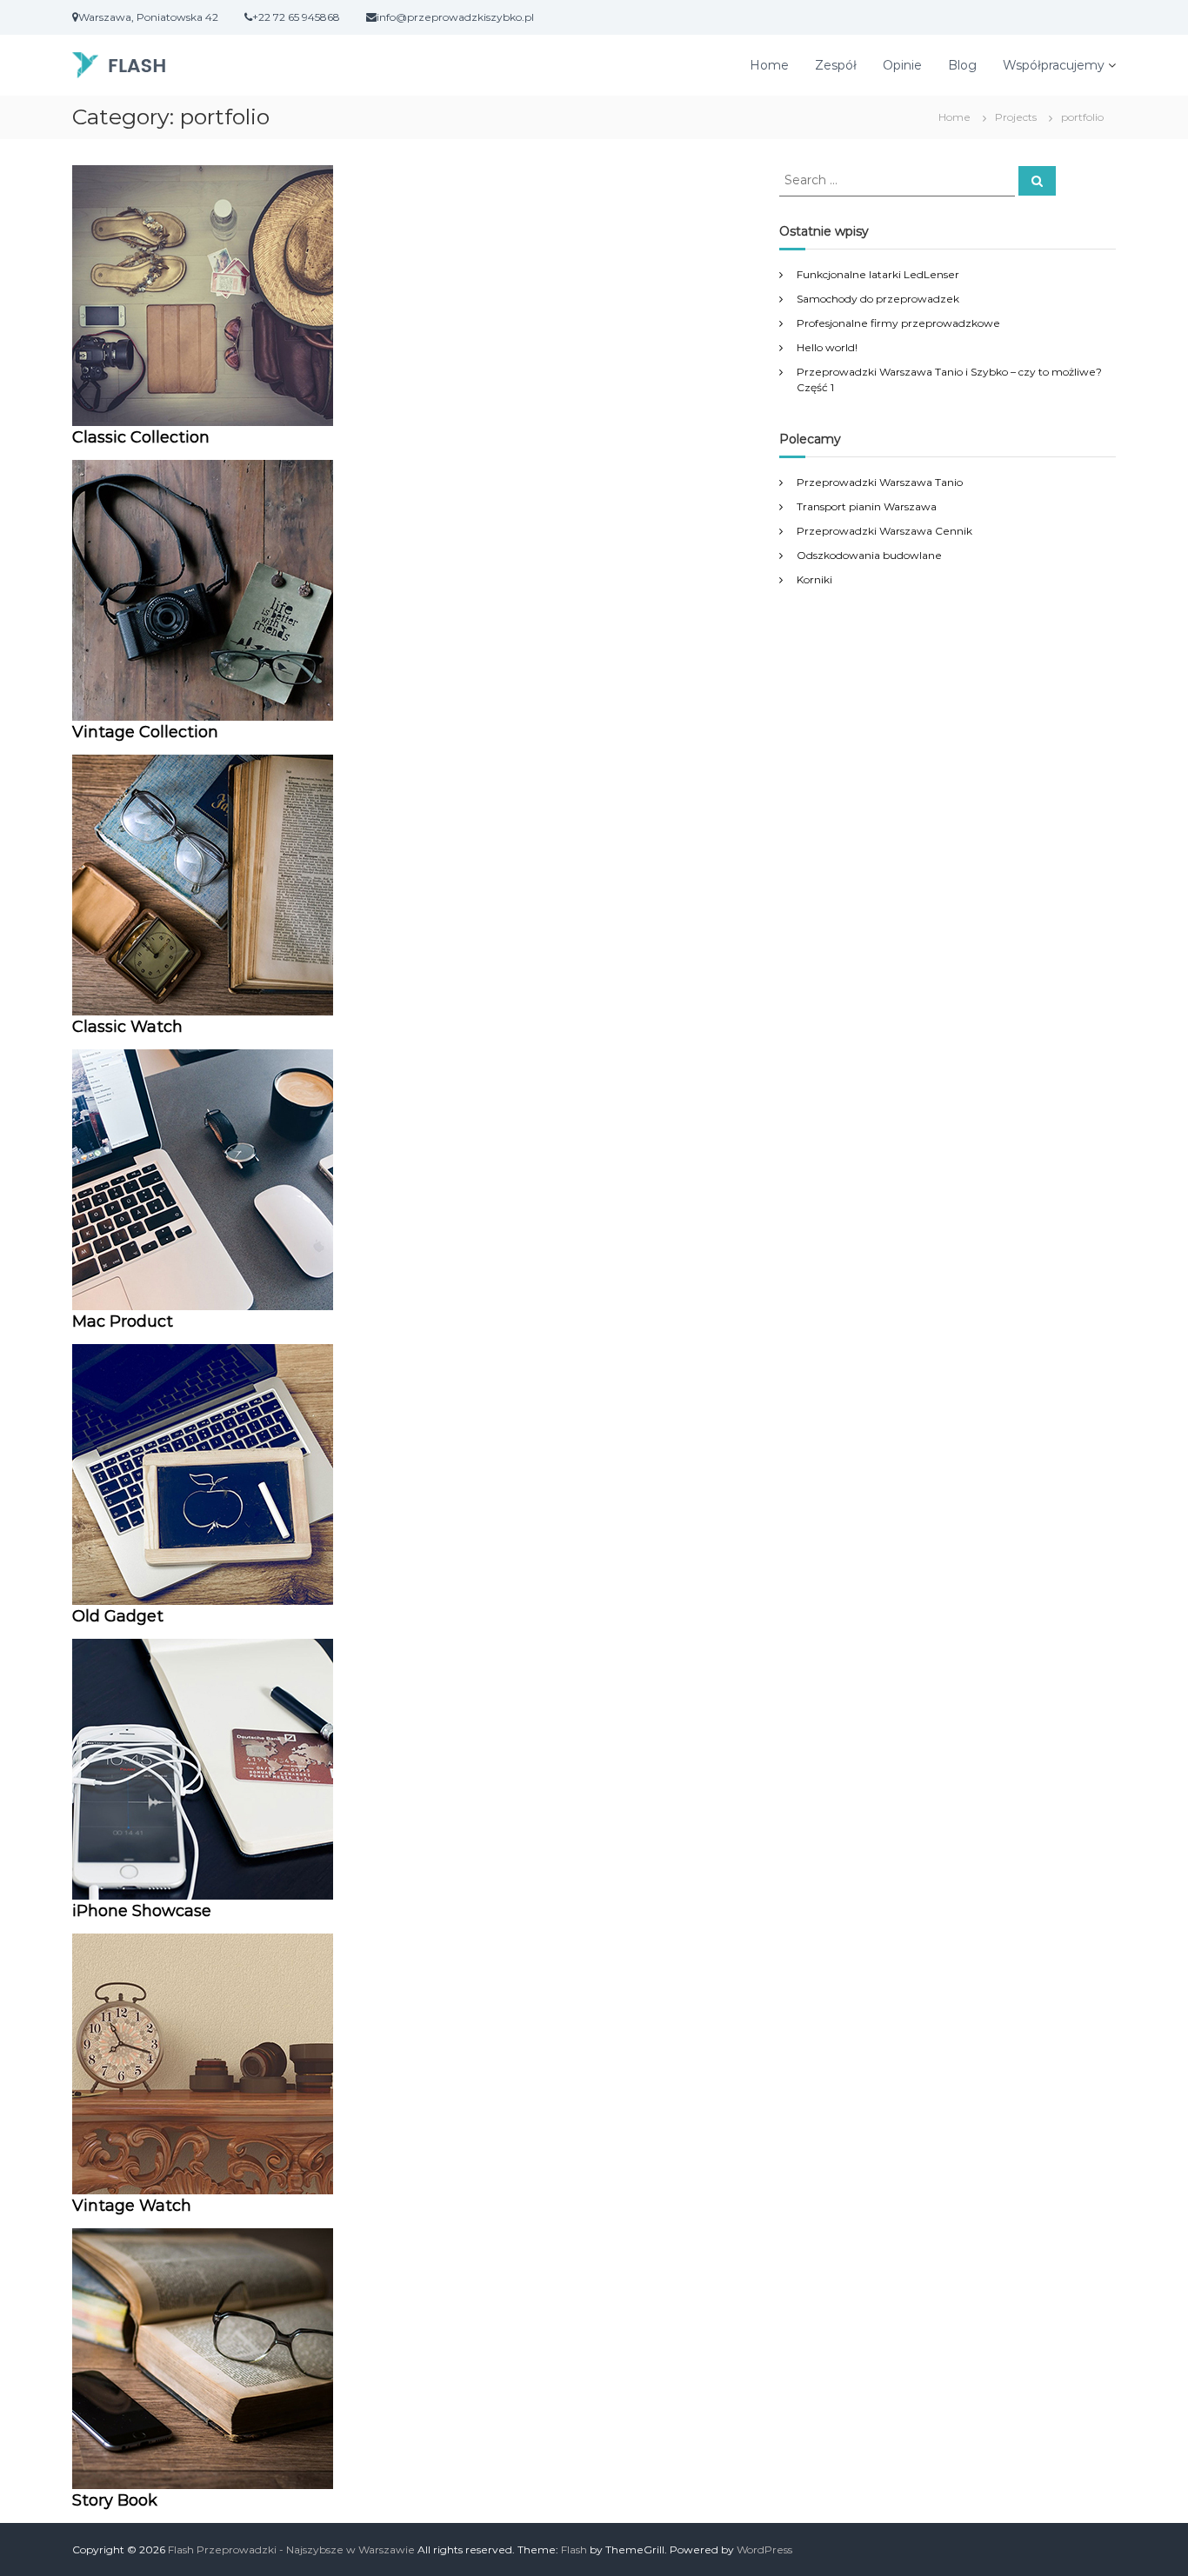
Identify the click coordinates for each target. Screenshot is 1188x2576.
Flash (574, 2549)
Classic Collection (141, 437)
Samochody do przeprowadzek (878, 299)
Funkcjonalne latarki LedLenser (878, 274)
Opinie (902, 65)
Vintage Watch (132, 2206)
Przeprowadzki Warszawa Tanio (880, 482)
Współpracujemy (1054, 65)
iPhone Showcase (142, 1911)
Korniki (814, 579)
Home (769, 65)
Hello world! (827, 347)
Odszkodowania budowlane (869, 555)
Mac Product (123, 1321)
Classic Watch (127, 1027)
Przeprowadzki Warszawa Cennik (884, 531)
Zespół (836, 65)
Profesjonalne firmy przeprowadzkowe (898, 323)
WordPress (764, 2549)
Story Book (115, 2500)
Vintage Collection (145, 732)
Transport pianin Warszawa (867, 506)
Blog (962, 65)
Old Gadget (118, 1616)
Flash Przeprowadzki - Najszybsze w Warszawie (291, 2549)
